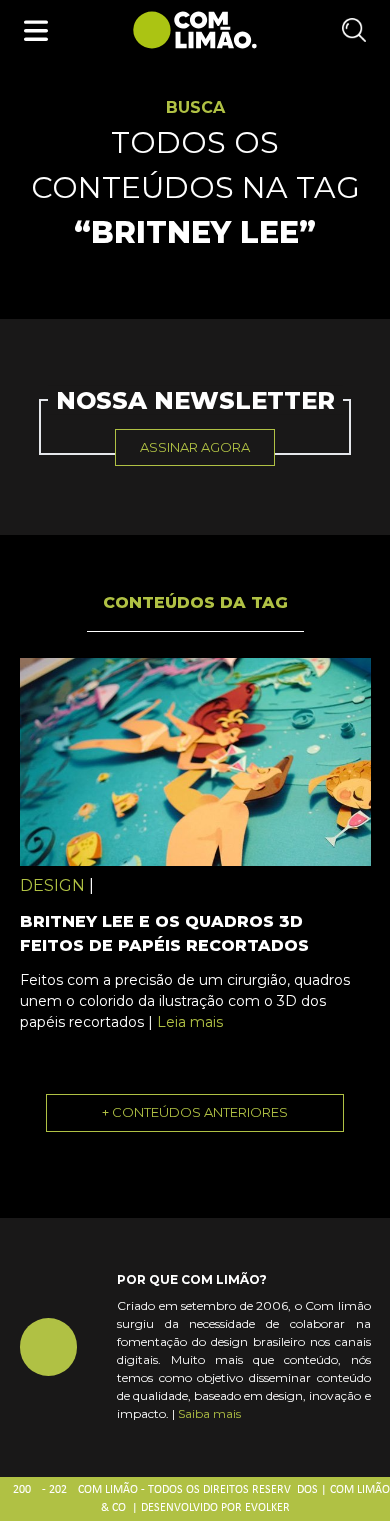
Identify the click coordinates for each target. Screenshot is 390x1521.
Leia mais (190, 1022)
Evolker (267, 1508)
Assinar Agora (195, 447)
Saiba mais (209, 1413)
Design (52, 885)
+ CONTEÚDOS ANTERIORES (195, 1112)
